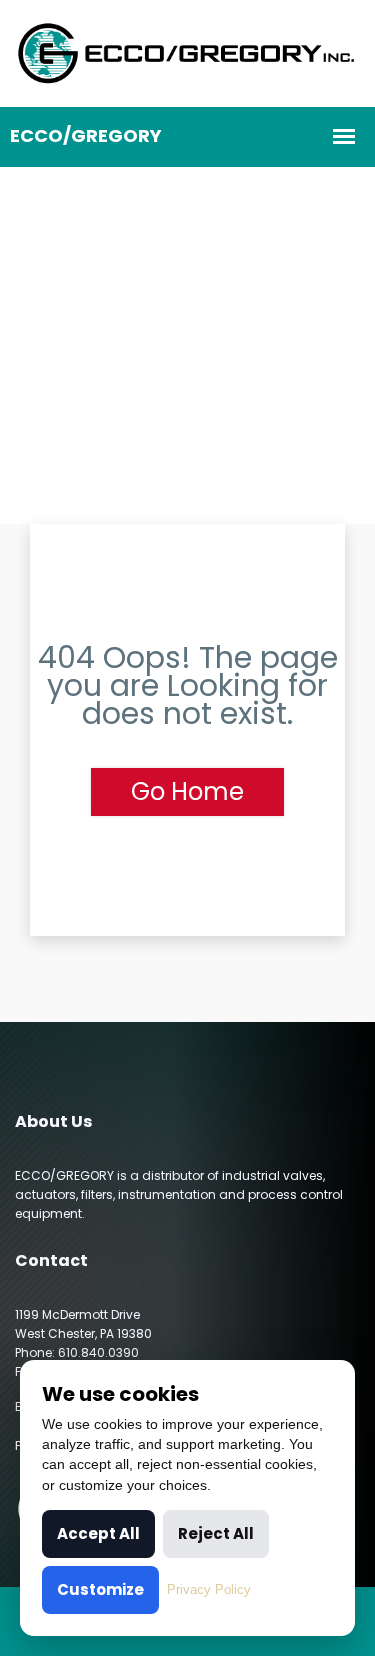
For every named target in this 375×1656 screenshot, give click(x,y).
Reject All (216, 1533)
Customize (100, 1589)
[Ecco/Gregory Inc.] (187, 52)
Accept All (98, 1533)
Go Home (187, 791)
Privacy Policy (209, 1589)
